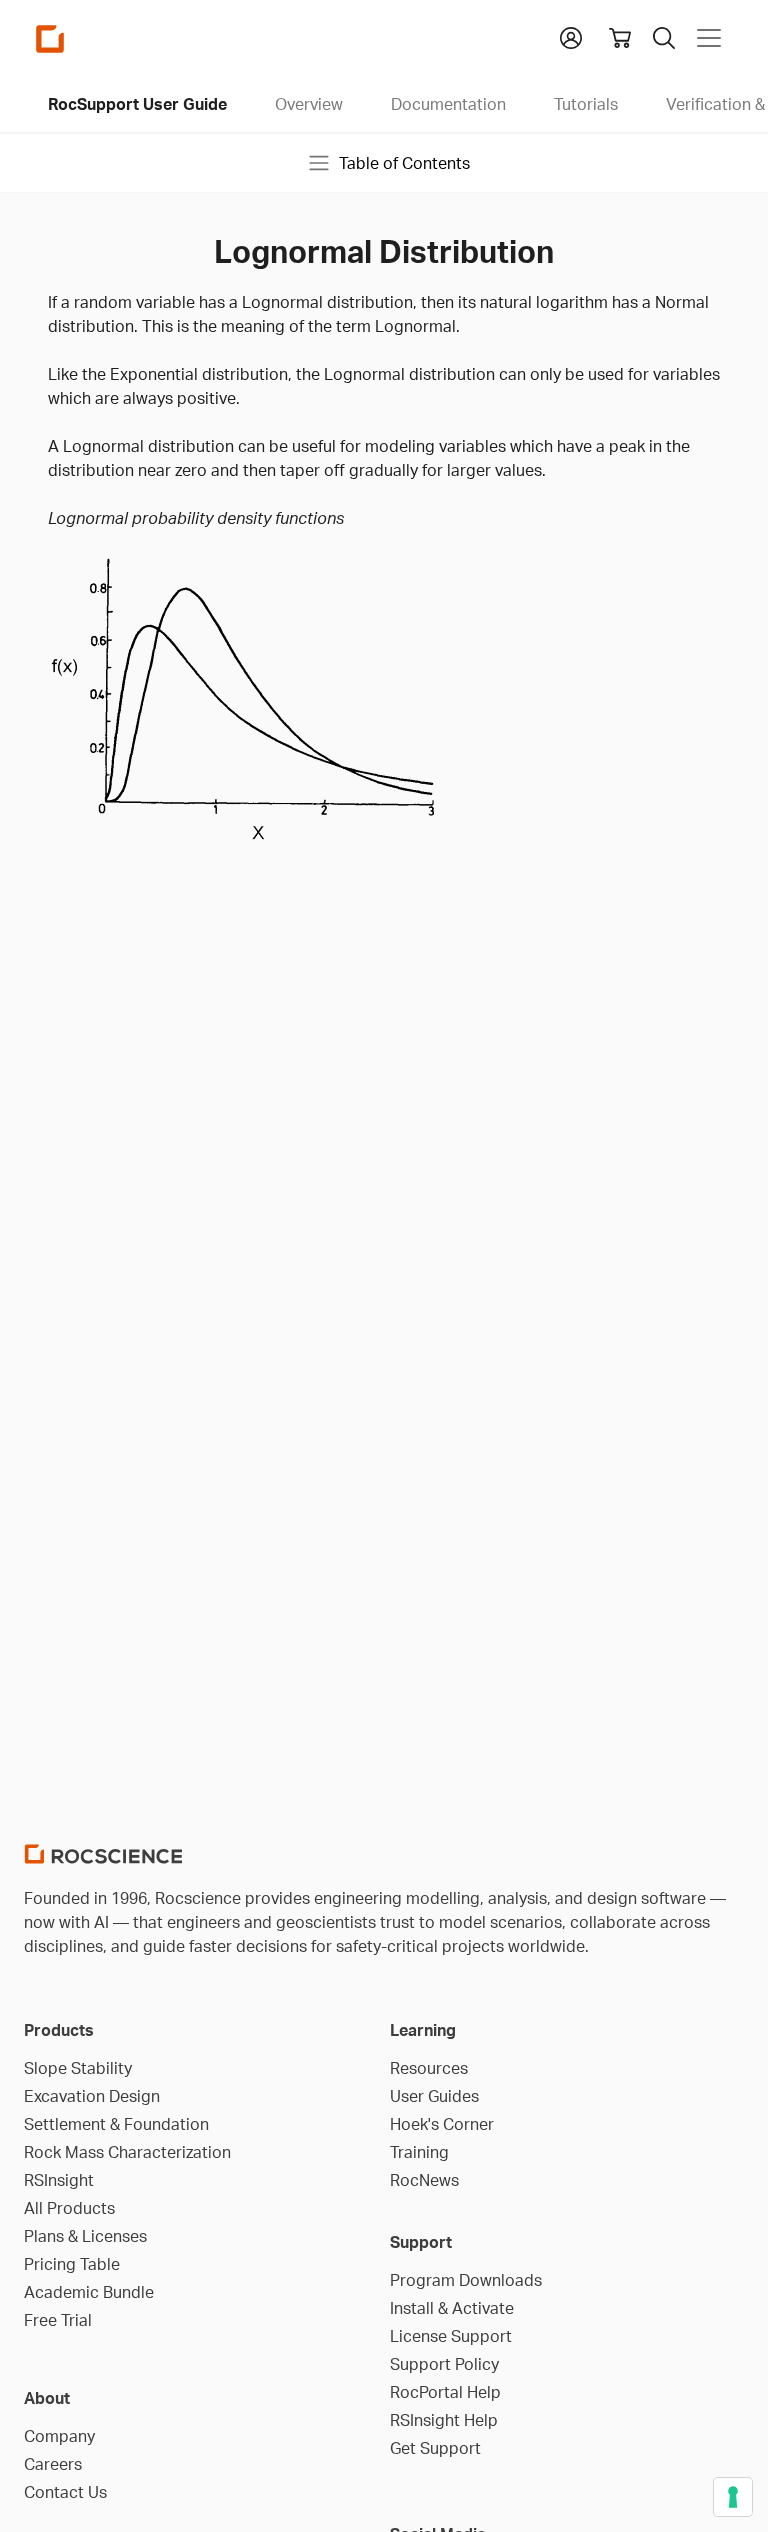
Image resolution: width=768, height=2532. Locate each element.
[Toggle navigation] (709, 38)
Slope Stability (78, 2068)
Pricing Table (72, 2264)
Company (59, 2436)
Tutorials (586, 104)
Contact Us (65, 2492)
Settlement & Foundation (116, 2124)
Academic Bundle (89, 2292)
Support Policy (444, 2364)
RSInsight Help (444, 2420)
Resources (429, 2068)
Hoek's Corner (442, 2124)
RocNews (424, 2180)
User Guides (434, 2096)
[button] (571, 36)
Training (419, 2152)
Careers (53, 2464)
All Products (69, 2208)
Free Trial (58, 2320)
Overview (309, 104)
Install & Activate (452, 2308)
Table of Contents (404, 163)
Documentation (448, 104)
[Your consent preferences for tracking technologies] (733, 2497)
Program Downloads (466, 2280)
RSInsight (59, 2180)
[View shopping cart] (620, 38)
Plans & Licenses (85, 2236)
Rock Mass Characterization (127, 2152)
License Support (451, 2336)
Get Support (435, 2448)
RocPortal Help (445, 2392)
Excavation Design (92, 2096)
